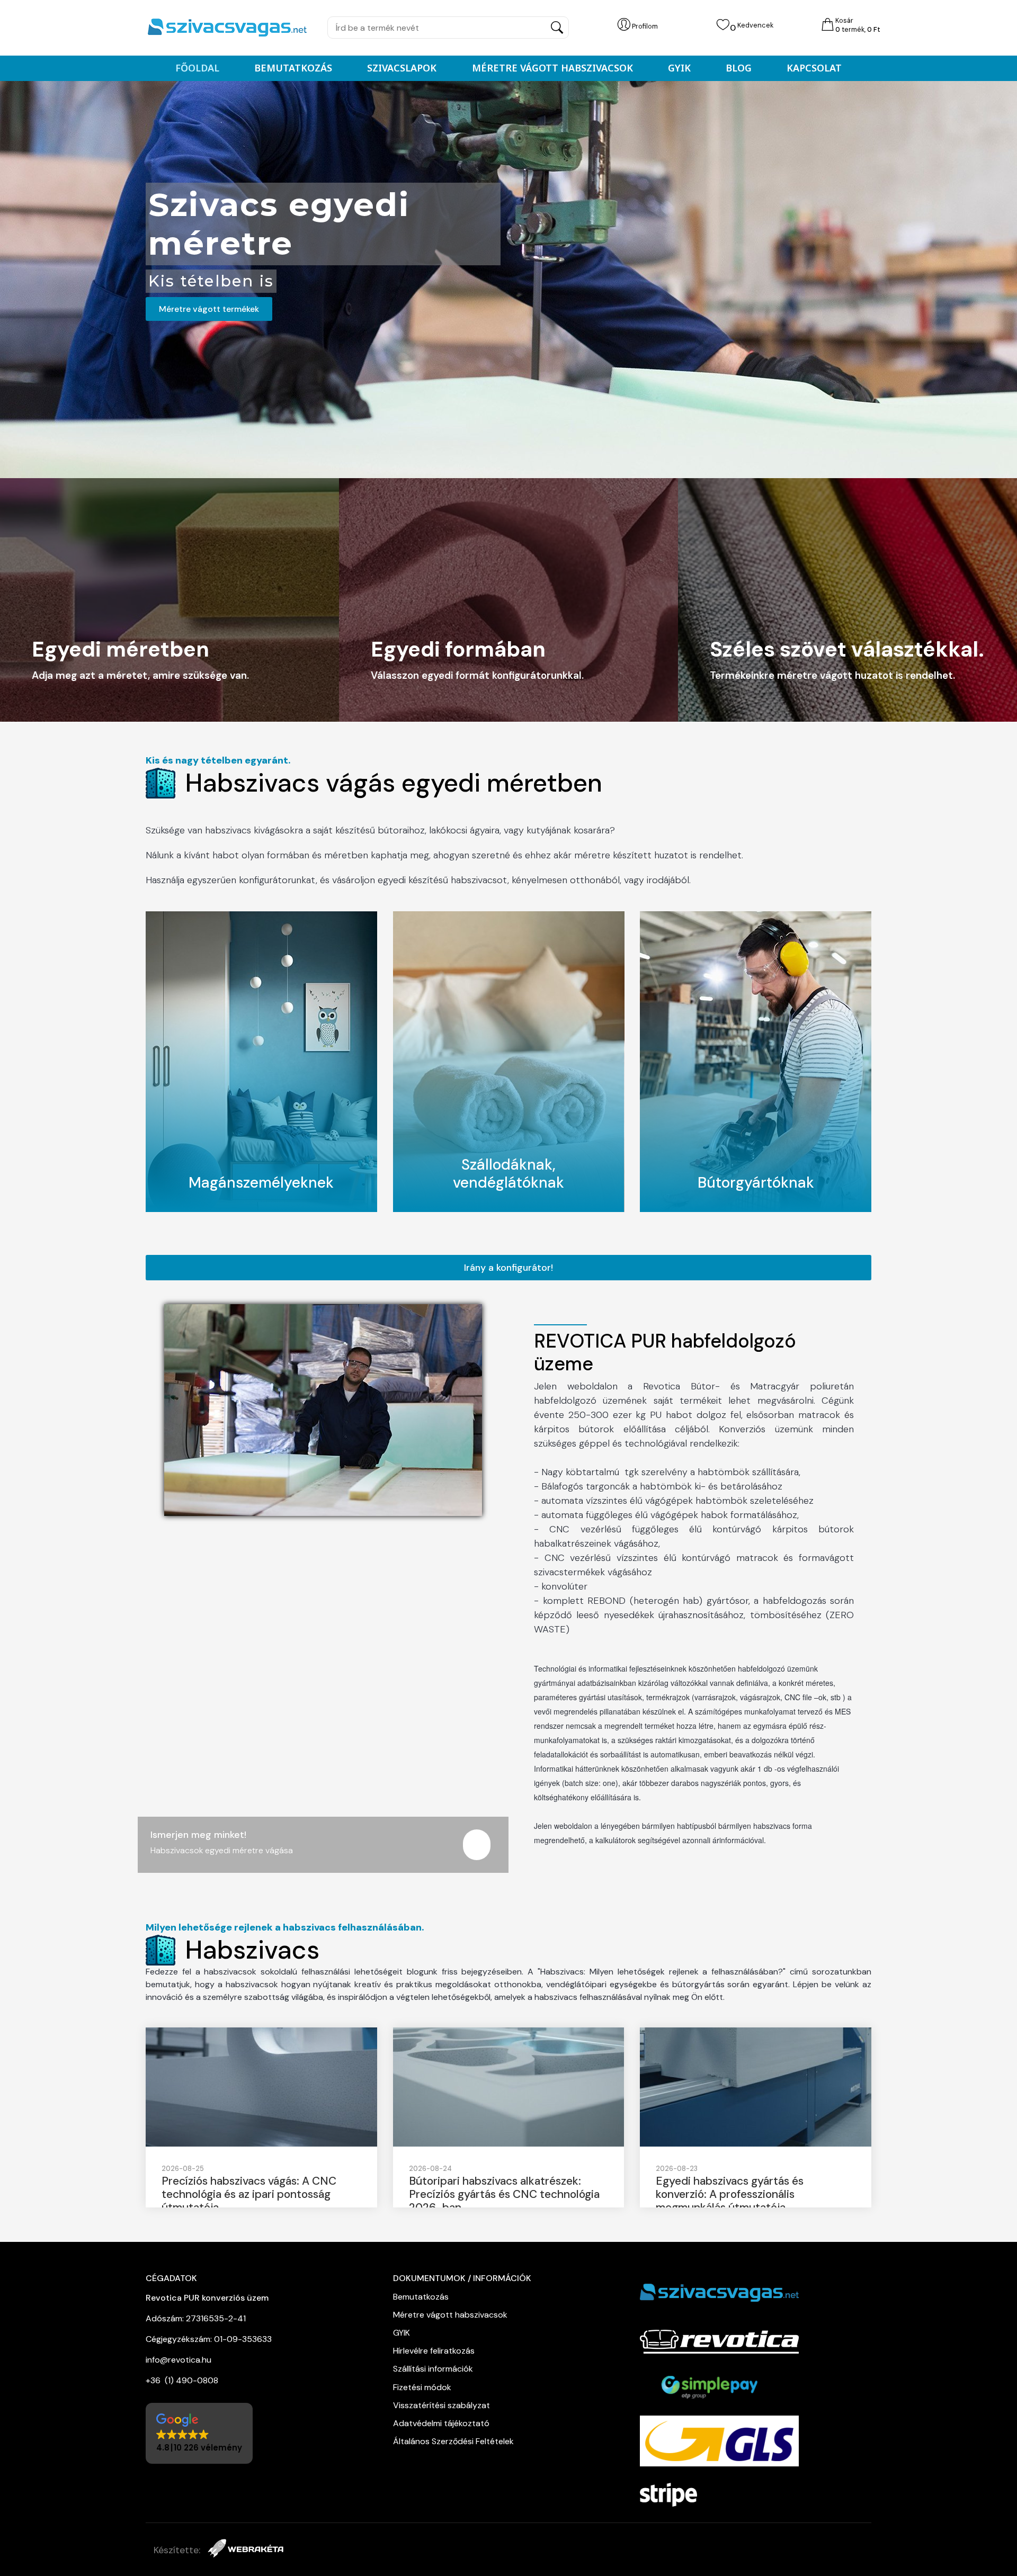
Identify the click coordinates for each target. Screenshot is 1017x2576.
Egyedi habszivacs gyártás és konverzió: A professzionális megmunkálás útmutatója (730, 2194)
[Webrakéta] (246, 2550)
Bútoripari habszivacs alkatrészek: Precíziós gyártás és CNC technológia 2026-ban (504, 2194)
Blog (739, 68)
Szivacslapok (402, 68)
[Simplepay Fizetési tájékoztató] (715, 2387)
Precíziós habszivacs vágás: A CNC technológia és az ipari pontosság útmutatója (249, 2194)
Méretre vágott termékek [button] (209, 309)
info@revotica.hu (179, 2360)
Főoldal (197, 68)
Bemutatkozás (293, 68)
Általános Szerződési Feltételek (454, 2441)
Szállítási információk (433, 2369)
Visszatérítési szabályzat (441, 2405)
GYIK (679, 68)
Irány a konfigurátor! (508, 1268)
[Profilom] (624, 25)
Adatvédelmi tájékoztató (442, 2423)
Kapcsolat (814, 68)
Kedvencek (755, 25)
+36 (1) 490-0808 (182, 2380)
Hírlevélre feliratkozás (434, 2351)
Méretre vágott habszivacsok (552, 68)
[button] (199, 2433)
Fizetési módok (422, 2387)
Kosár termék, (858, 25)
